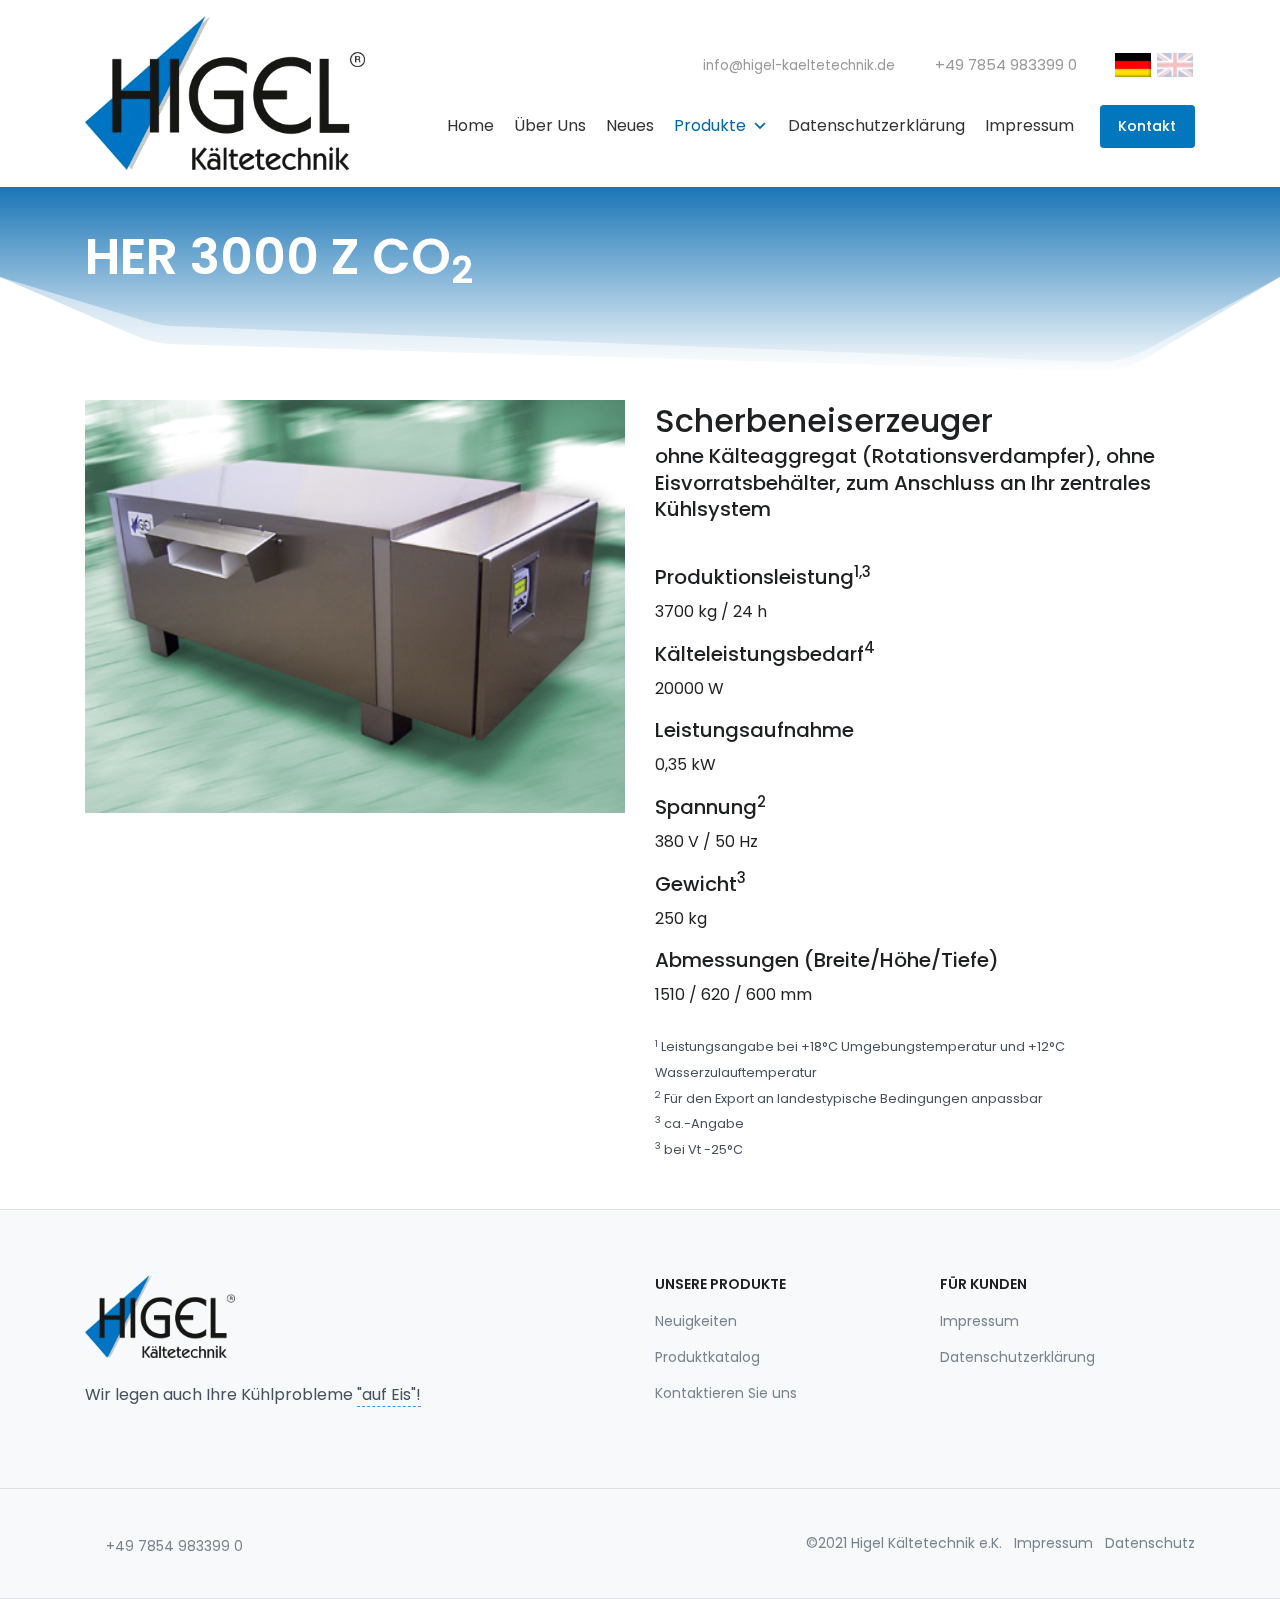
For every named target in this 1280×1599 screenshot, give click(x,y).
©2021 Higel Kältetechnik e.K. (904, 1543)
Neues (630, 125)
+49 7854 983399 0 (172, 1546)
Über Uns (550, 125)
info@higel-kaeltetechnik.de (797, 65)
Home (470, 125)
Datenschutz (1150, 1543)
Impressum (1029, 125)
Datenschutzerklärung (876, 125)
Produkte (710, 125)
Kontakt (1147, 126)
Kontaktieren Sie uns (726, 1393)
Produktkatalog (707, 1357)
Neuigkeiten (696, 1321)
